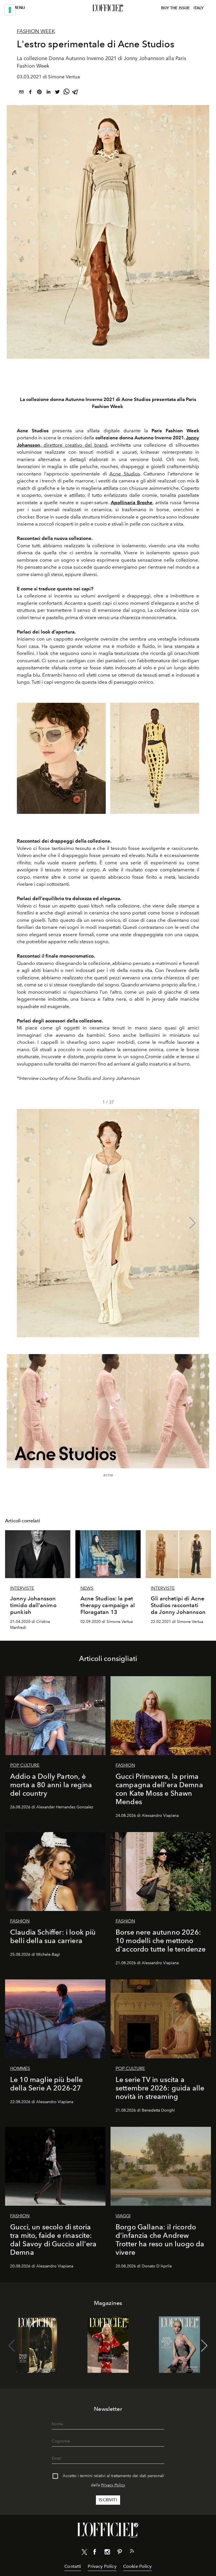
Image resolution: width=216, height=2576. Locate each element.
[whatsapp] (66, 93)
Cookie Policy (137, 2566)
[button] (193, 1223)
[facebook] (30, 93)
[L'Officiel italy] (108, 8)
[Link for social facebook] (95, 2553)
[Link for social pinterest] (120, 2553)
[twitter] (57, 93)
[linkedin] (48, 93)
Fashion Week (36, 31)
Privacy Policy (113, 2485)
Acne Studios (125, 474)
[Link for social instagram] (107, 2553)
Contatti (73, 2566)
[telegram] (75, 93)
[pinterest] (39, 93)
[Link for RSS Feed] (132, 2552)
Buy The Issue (175, 8)
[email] (21, 93)
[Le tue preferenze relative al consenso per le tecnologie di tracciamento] (10, 10)
